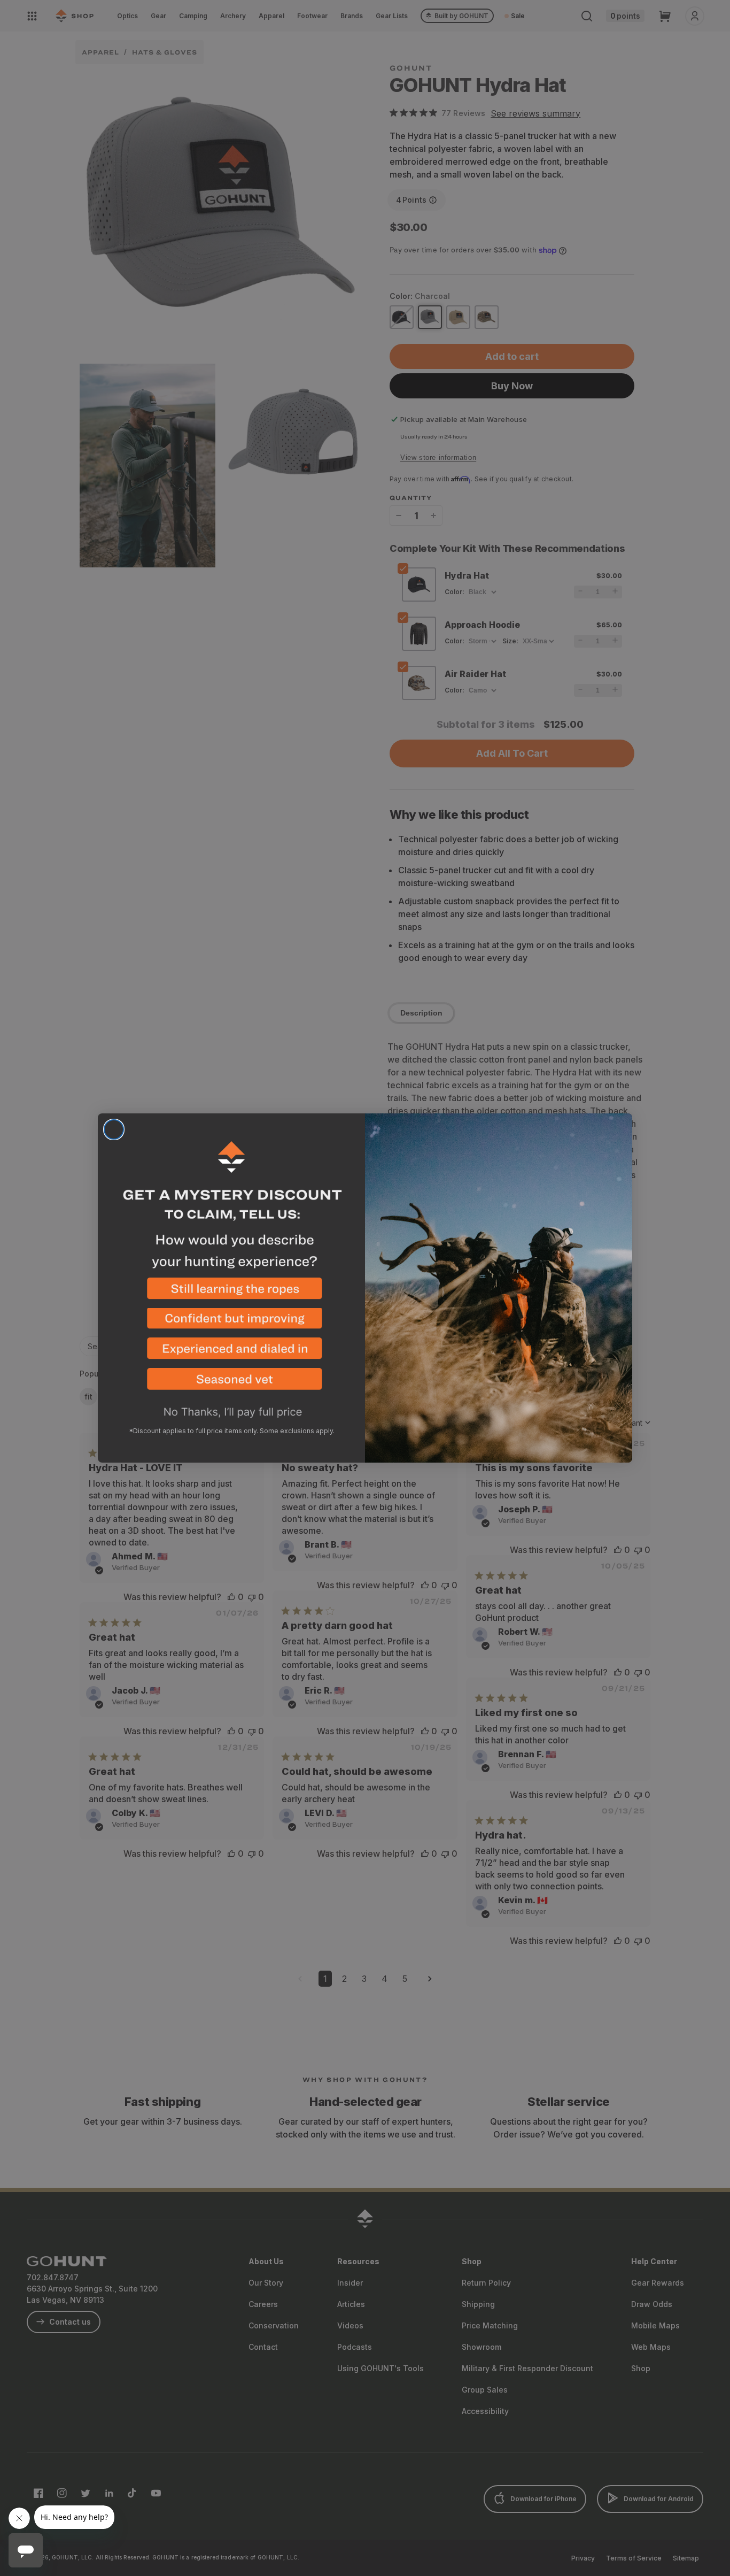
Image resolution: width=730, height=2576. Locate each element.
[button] (231, 1293)
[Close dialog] (114, 1129)
